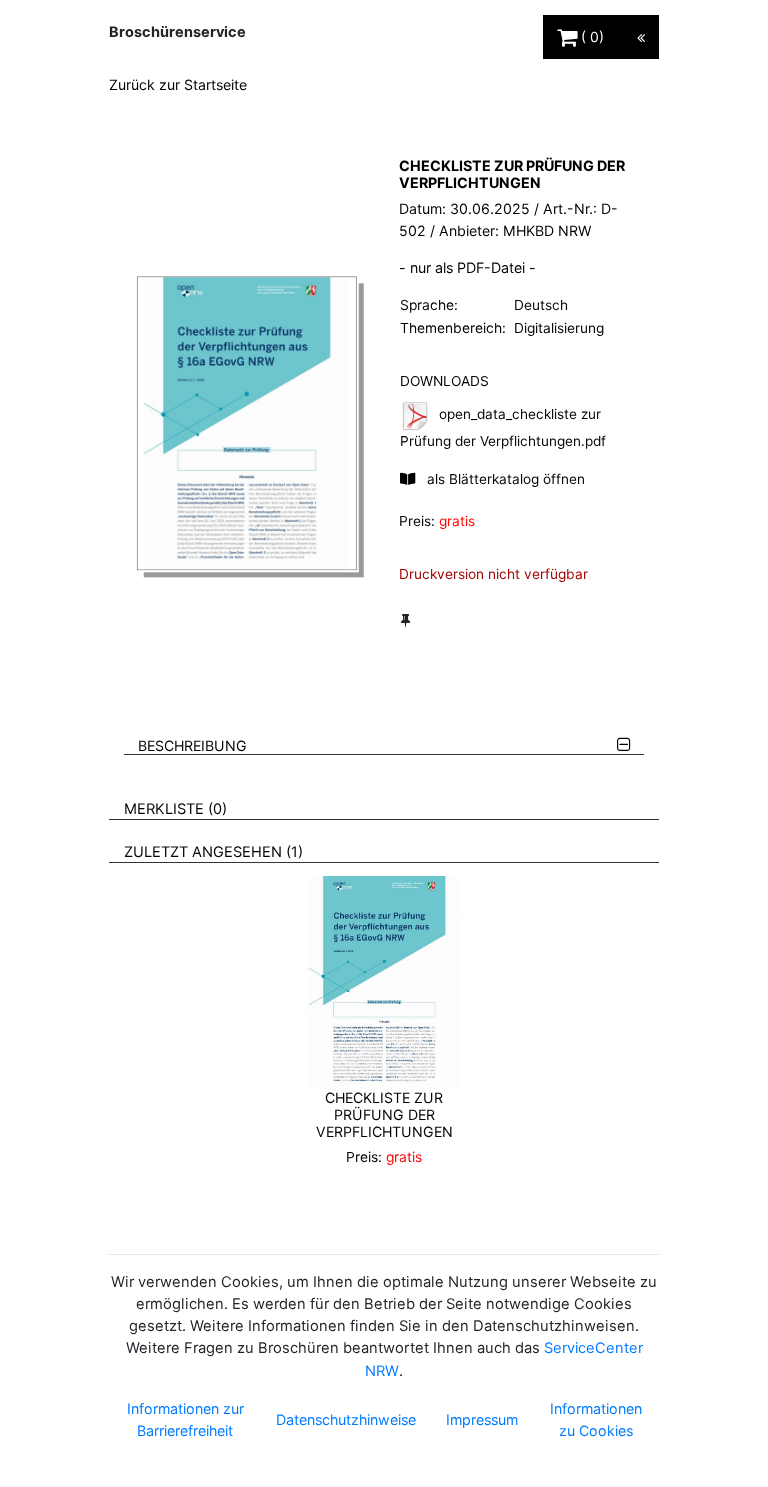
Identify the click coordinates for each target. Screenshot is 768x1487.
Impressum (482, 1419)
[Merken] (405, 620)
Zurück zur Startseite (178, 84)
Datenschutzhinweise (346, 1419)
